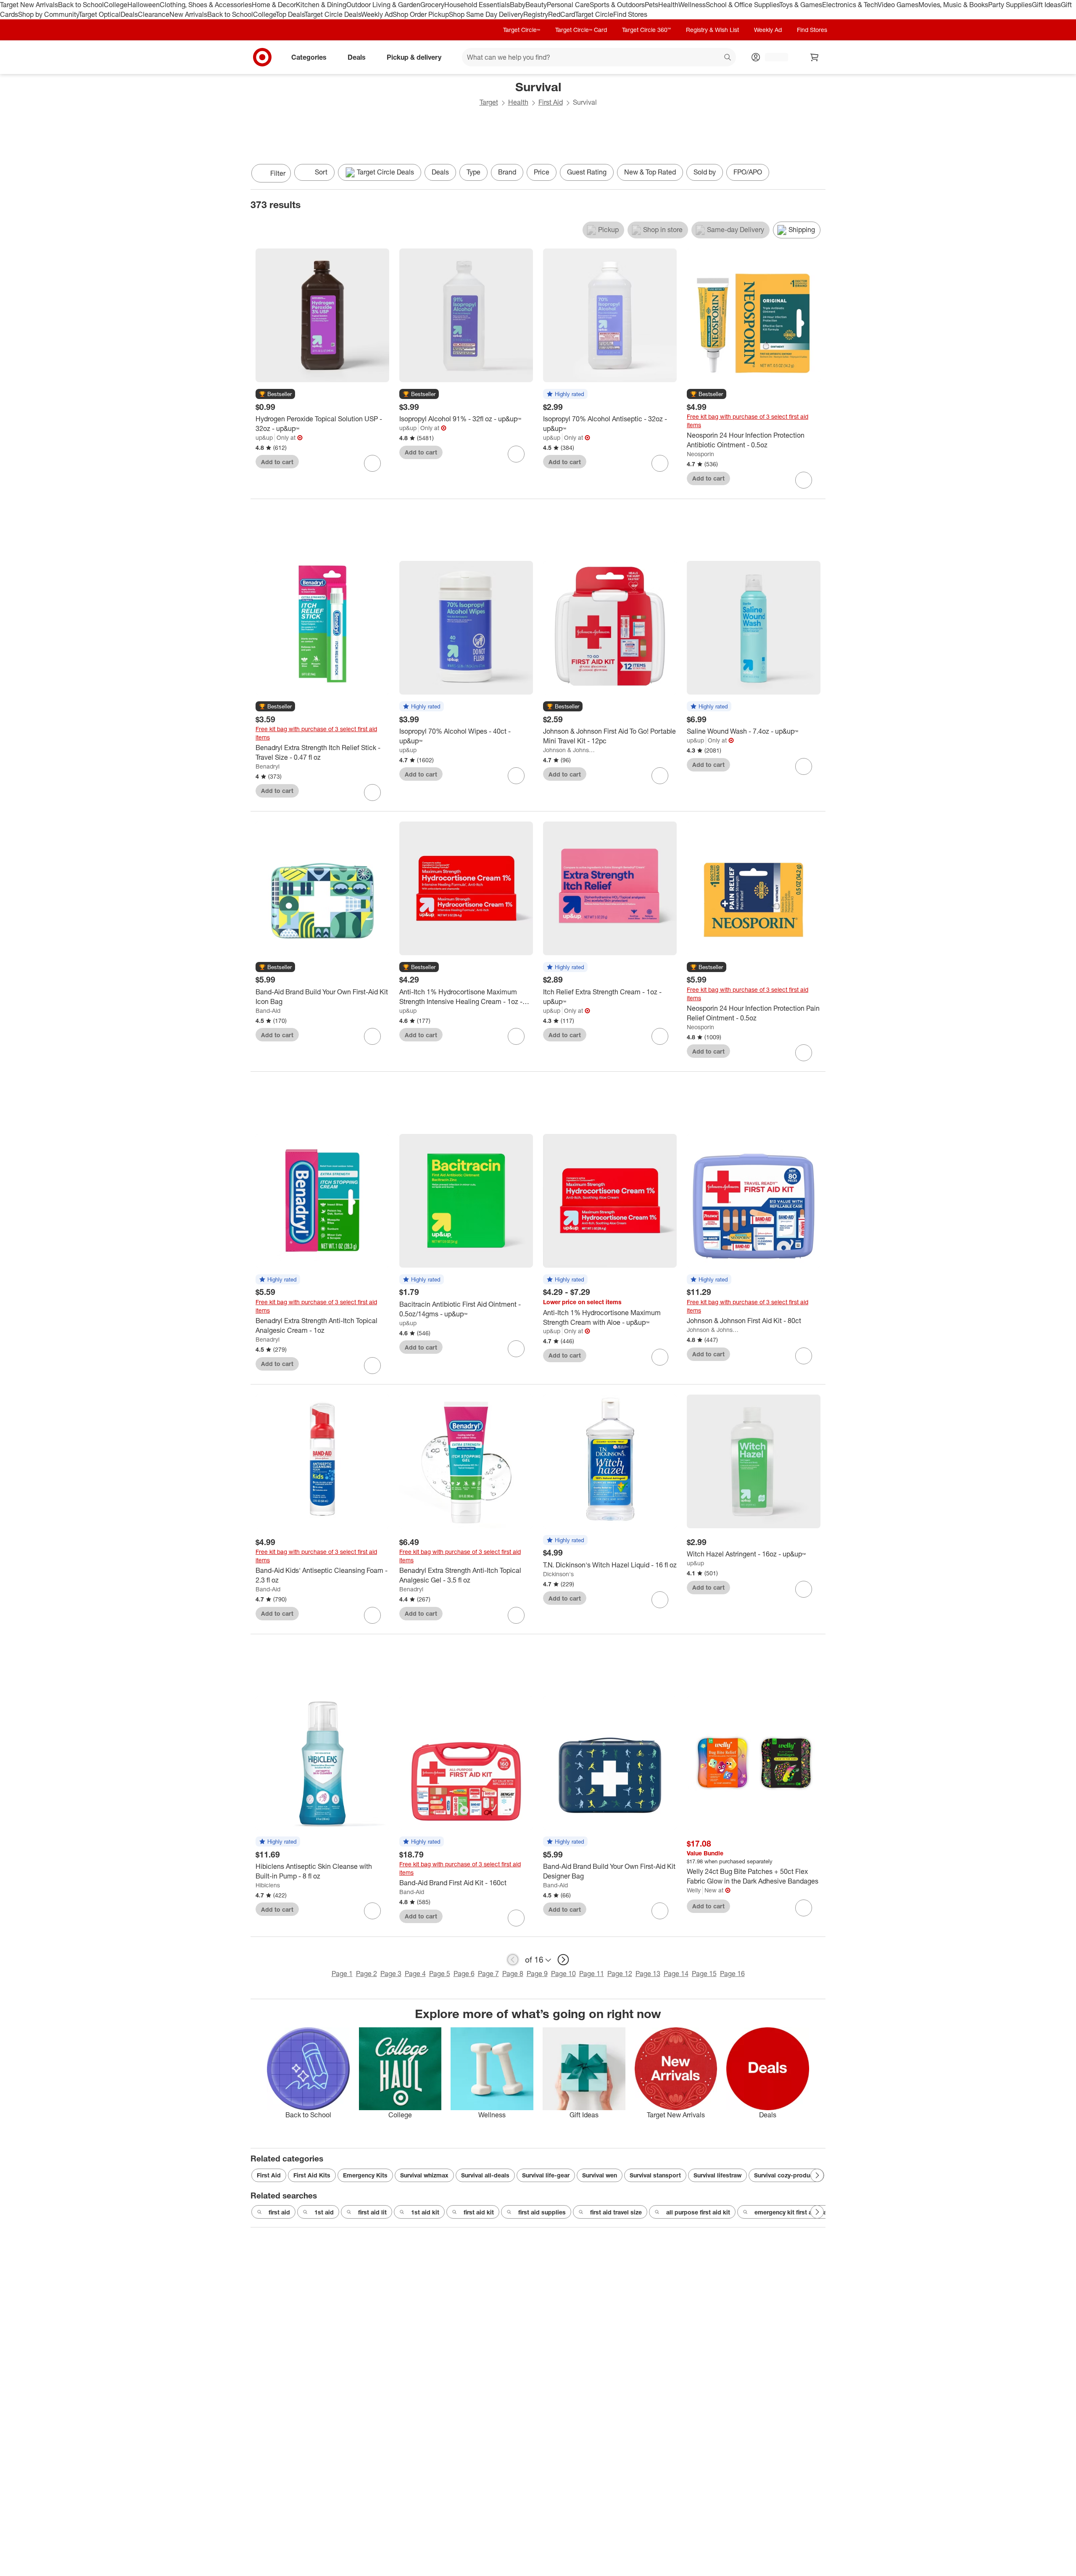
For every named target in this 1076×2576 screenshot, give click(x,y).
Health (668, 5)
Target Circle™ (522, 30)
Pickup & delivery (414, 57)
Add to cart (277, 462)
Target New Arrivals (29, 5)
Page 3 (391, 1974)
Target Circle (594, 14)
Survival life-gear (546, 2175)
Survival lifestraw (717, 2175)
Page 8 (513, 1974)
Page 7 (488, 1974)
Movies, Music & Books (953, 5)
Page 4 (415, 1974)
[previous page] (513, 1960)
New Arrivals (188, 14)
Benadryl (268, 766)
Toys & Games (801, 5)
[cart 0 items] (815, 57)
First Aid (551, 102)
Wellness (692, 5)
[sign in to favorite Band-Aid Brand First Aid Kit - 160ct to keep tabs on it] (516, 1918)
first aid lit (372, 2212)
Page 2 (367, 1974)
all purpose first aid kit (698, 2212)
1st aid (324, 2212)
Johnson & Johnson (569, 750)
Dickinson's (558, 1574)
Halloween (144, 5)
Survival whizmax (424, 2175)
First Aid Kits (312, 2175)
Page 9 (537, 1974)
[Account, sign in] (772, 57)
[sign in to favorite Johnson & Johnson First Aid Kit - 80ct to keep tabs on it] (804, 1356)
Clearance (154, 14)
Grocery (432, 5)
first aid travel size (616, 2212)
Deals (129, 14)
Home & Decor (274, 5)
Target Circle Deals (333, 14)
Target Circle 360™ (646, 30)
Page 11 (592, 1974)
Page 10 (563, 1974)
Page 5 (440, 1974)
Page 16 (732, 1974)
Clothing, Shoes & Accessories (206, 5)
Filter (278, 173)
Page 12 (620, 1974)
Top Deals (290, 14)
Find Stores (630, 14)
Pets (651, 5)
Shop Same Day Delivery (486, 14)
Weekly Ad (377, 14)
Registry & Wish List (712, 30)
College (116, 5)
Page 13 (648, 1974)
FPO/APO (748, 172)
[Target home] (262, 57)
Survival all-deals (485, 2175)
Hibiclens (268, 1885)
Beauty (536, 5)
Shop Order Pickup (421, 14)
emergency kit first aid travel (795, 2212)
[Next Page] (817, 174)
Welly (694, 1890)
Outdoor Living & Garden (383, 5)
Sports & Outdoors (617, 5)
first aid (279, 2212)
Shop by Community (48, 14)
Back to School (81, 5)
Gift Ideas (1046, 5)
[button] (275, 394)
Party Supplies (1010, 5)
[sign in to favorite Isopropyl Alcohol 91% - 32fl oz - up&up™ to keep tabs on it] (516, 454)
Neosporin (700, 454)
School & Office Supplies (742, 5)
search (728, 58)
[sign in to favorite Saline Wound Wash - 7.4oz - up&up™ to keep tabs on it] (804, 766)
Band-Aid (268, 1011)
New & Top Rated (650, 172)
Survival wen (600, 2175)
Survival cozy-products (786, 2175)
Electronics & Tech (850, 5)
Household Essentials (477, 5)
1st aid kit (425, 2212)
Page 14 (676, 1974)
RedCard (562, 14)
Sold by (705, 172)
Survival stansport (655, 2175)
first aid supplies (542, 2212)
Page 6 (464, 1974)
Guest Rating (587, 172)
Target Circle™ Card (581, 30)
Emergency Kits (365, 2175)
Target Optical (100, 14)
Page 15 (704, 1974)
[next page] (563, 1960)
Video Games (898, 5)
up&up (264, 437)
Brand (507, 172)
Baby (518, 5)
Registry (536, 14)
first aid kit (479, 2212)
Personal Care (568, 5)
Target (489, 102)
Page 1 (342, 1974)
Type (473, 172)
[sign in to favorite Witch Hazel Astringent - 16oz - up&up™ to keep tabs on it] (804, 1589)
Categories (309, 57)
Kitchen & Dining (321, 5)
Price (542, 172)
